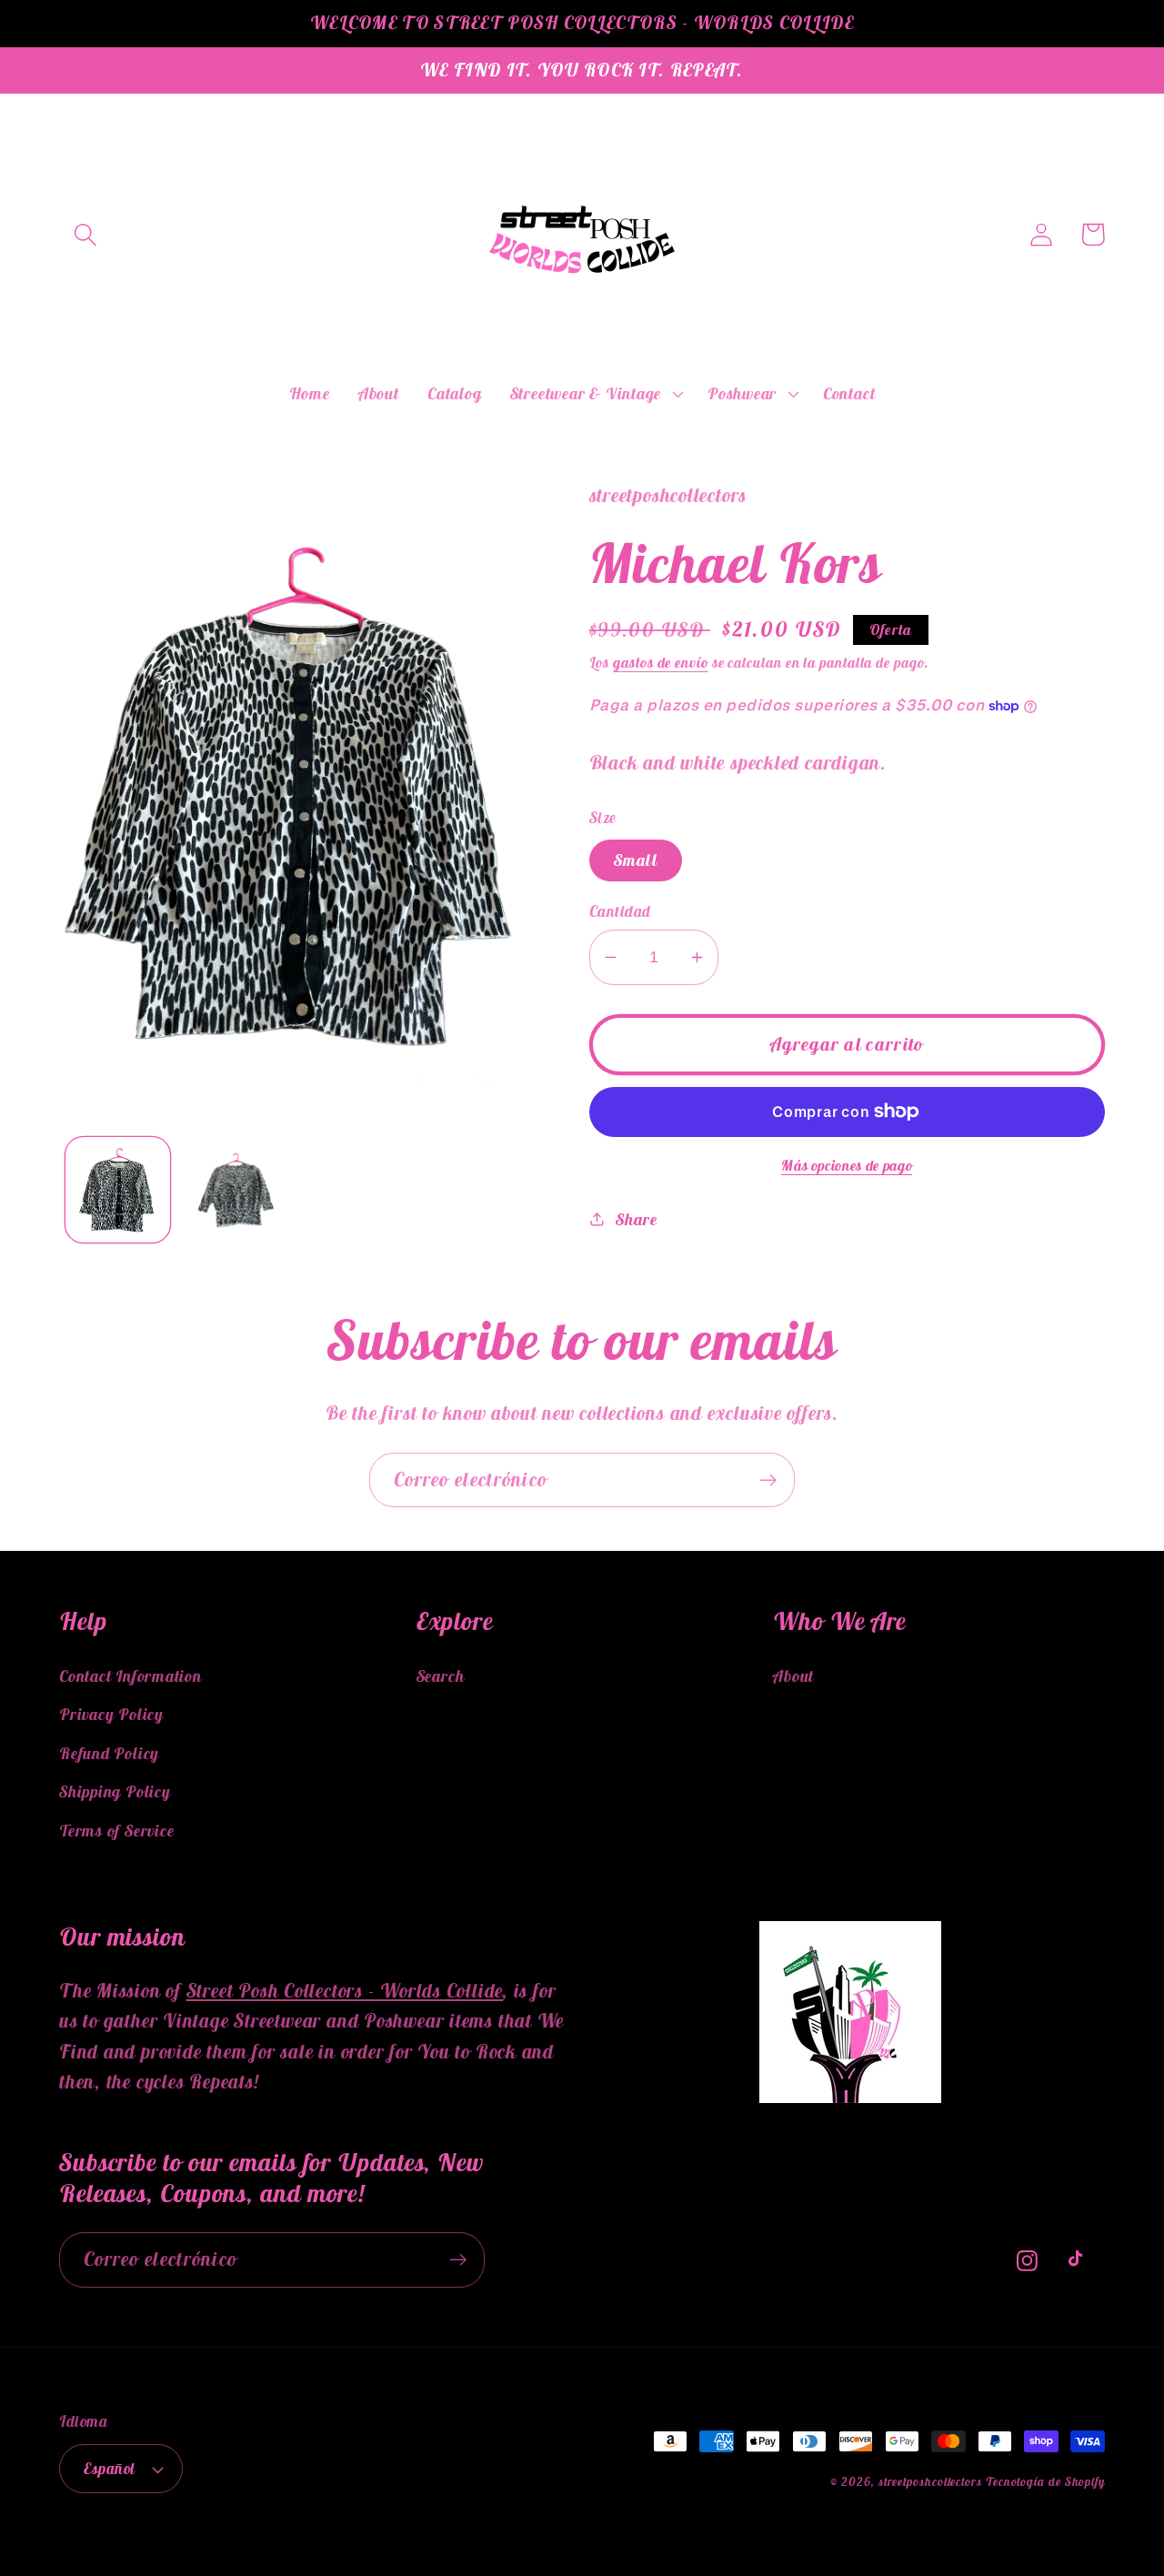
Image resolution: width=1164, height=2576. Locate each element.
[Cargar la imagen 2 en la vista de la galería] (235, 1190)
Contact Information (130, 1676)
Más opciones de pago (847, 1165)
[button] (85, 234)
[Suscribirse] (768, 1480)
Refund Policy (109, 1753)
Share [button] (636, 1219)
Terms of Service (116, 1831)
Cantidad (620, 911)
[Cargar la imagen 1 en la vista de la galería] (118, 1190)
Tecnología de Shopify (1045, 2482)
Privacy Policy (111, 1714)
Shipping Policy (115, 1791)
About (793, 1676)
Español (110, 2469)
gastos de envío (661, 662)
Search (441, 1676)
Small (636, 860)
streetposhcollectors (930, 2482)
